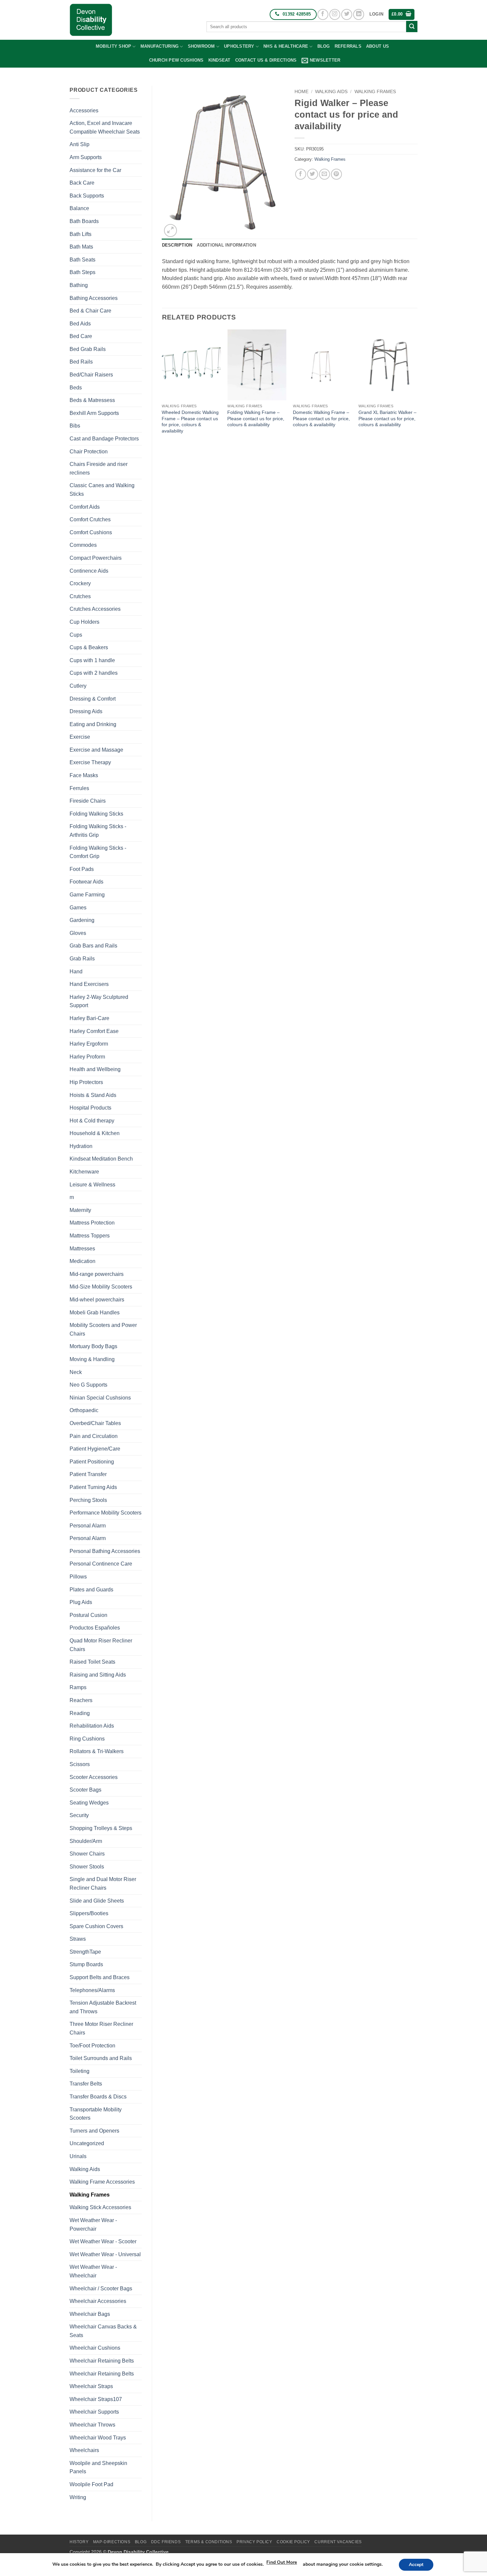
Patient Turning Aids (93, 1487)
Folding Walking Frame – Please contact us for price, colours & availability (256, 418)
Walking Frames (90, 2195)
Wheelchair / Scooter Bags (101, 2289)
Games (78, 908)
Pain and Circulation (94, 1436)
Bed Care (81, 336)
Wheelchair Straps (91, 2386)
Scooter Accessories (94, 1777)
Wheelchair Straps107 (96, 2399)
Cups (76, 635)
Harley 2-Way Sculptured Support (99, 1001)
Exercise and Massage (96, 750)
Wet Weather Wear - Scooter (103, 2241)
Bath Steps (82, 272)
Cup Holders (84, 622)
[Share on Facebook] (301, 174)
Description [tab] (177, 245)
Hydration (81, 1146)
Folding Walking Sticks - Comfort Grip (98, 852)
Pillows (78, 1577)
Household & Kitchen (95, 1133)
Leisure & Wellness (92, 1185)
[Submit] (412, 27)
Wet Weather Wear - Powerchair (93, 2225)
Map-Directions (112, 2542)
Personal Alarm (88, 1526)
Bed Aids (80, 324)
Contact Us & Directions (266, 60)
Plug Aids (81, 1602)
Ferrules (79, 788)
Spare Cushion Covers (96, 1926)
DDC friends (166, 2542)
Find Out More (282, 2562)
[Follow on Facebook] (323, 14)
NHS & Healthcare (286, 46)
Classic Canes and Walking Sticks (102, 490)
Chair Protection (89, 452)
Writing (78, 2497)
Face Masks (84, 775)
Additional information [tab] (226, 245)
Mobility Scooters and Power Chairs (103, 1329)
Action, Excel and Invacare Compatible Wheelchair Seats (105, 127)
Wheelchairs (84, 2450)
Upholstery (239, 46)
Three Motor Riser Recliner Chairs (101, 2028)
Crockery (80, 583)
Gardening (82, 920)
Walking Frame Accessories (102, 2182)
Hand (76, 972)
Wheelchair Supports (94, 2412)
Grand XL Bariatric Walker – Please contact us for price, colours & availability (387, 418)
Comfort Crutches (90, 519)
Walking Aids (85, 2169)
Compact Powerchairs (96, 558)
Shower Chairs (87, 1854)
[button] (376, 14)
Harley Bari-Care (89, 1018)
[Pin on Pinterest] (336, 174)
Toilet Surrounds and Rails (101, 2058)
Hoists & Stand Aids (93, 1095)
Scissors (80, 1764)
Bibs (75, 426)
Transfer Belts (86, 2084)
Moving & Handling (92, 1359)
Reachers (81, 1700)
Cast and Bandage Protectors (104, 439)
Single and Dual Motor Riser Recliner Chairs (103, 1884)
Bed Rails (81, 362)
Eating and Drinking (93, 724)
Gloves (78, 933)
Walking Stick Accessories (100, 2207)
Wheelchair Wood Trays (98, 2438)
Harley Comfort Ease (94, 1031)
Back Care (82, 183)
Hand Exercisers (89, 984)
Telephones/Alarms (92, 1990)
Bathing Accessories (94, 298)
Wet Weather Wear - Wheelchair (93, 2271)
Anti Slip (80, 144)
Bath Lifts (81, 234)
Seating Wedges (89, 1803)
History (79, 2542)
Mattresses (82, 1249)
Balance (79, 208)
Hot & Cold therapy (92, 1121)
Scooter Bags (85, 1790)
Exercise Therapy (90, 762)
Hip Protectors (86, 1082)
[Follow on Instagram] (335, 14)
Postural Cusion (88, 1615)
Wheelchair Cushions (95, 2348)
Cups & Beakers (89, 647)
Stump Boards (86, 1964)
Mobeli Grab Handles (95, 1313)
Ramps (78, 1687)
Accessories (84, 111)
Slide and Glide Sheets (97, 1901)
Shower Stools (87, 1867)
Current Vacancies (338, 2542)
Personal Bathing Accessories (105, 1551)
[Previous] (162, 388)
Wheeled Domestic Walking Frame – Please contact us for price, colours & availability (190, 422)
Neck (76, 1372)
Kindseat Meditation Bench (101, 1159)
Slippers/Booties (89, 1913)
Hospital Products (90, 1108)
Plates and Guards (91, 1590)
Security (79, 1815)
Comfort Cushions (91, 532)
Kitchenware (84, 1172)
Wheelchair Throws (92, 2425)
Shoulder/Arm (86, 1841)
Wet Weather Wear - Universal (105, 2254)
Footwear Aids (86, 882)
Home (301, 92)
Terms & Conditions (209, 2542)
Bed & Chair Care (90, 311)
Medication (82, 1261)
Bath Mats (81, 247)
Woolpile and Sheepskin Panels (98, 2467)
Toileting (80, 2071)
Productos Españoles (95, 1628)
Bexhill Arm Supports (94, 413)
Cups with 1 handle (92, 660)
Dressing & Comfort (93, 699)
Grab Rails (82, 959)
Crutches (80, 596)
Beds (76, 388)
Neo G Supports (88, 1385)
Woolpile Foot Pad (91, 2484)
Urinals (78, 2156)
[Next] (417, 388)
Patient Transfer (88, 1474)
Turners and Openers (94, 2131)
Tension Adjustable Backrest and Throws (103, 2007)
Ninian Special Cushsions (100, 1398)
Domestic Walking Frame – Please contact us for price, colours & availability (321, 418)
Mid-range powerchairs (97, 1274)
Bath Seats (82, 260)
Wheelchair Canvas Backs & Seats (103, 2331)
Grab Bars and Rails (93, 946)
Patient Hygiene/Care (95, 1449)
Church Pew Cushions (176, 60)
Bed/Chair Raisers (91, 375)
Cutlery (78, 686)
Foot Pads (82, 869)
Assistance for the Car (95, 170)
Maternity (80, 1210)
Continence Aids (89, 571)
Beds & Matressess (92, 400)
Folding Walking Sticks (96, 814)
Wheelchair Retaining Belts (102, 2361)
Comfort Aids (85, 507)
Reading (80, 1713)
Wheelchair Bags (90, 2314)
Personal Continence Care (101, 1564)
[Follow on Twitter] (347, 14)
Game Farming (87, 895)
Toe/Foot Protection (92, 2046)
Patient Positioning (92, 1462)
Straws (78, 1939)
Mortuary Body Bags (93, 1346)
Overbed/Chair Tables (95, 1423)
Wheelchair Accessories (98, 2301)
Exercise (80, 737)
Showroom (201, 46)
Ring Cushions (87, 1739)
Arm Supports (86, 157)
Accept (416, 2565)
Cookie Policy (293, 2542)
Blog (324, 46)
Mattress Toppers (90, 1236)
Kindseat (219, 60)
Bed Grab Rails (88, 349)
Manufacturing (160, 46)
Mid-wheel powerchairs (97, 1300)
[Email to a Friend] (325, 174)
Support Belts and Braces (100, 1977)
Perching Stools (88, 1500)
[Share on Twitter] (313, 174)
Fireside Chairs (88, 801)
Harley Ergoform (89, 1044)
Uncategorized (87, 2143)
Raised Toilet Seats (92, 1662)
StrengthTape (85, 1952)
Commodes (83, 545)
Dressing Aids (86, 711)
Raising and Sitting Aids (98, 1675)
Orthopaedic (84, 1410)
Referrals (348, 46)
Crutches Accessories (95, 609)
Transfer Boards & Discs (98, 2097)
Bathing (79, 285)
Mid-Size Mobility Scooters (101, 1287)
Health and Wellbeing (95, 1069)
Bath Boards (84, 221)
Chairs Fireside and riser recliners (99, 468)
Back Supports (87, 196)
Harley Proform (87, 1057)
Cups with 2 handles (94, 673)
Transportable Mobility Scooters (96, 2114)
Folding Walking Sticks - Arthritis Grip (98, 831)
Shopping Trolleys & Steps (101, 1828)
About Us (378, 46)
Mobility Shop (113, 46)
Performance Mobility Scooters (106, 1513)
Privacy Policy (254, 2542)
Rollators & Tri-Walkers (97, 1751)
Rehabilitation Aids (92, 1726)
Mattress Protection (92, 1223)
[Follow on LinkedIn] (359, 14)
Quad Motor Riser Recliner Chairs (101, 1645)
